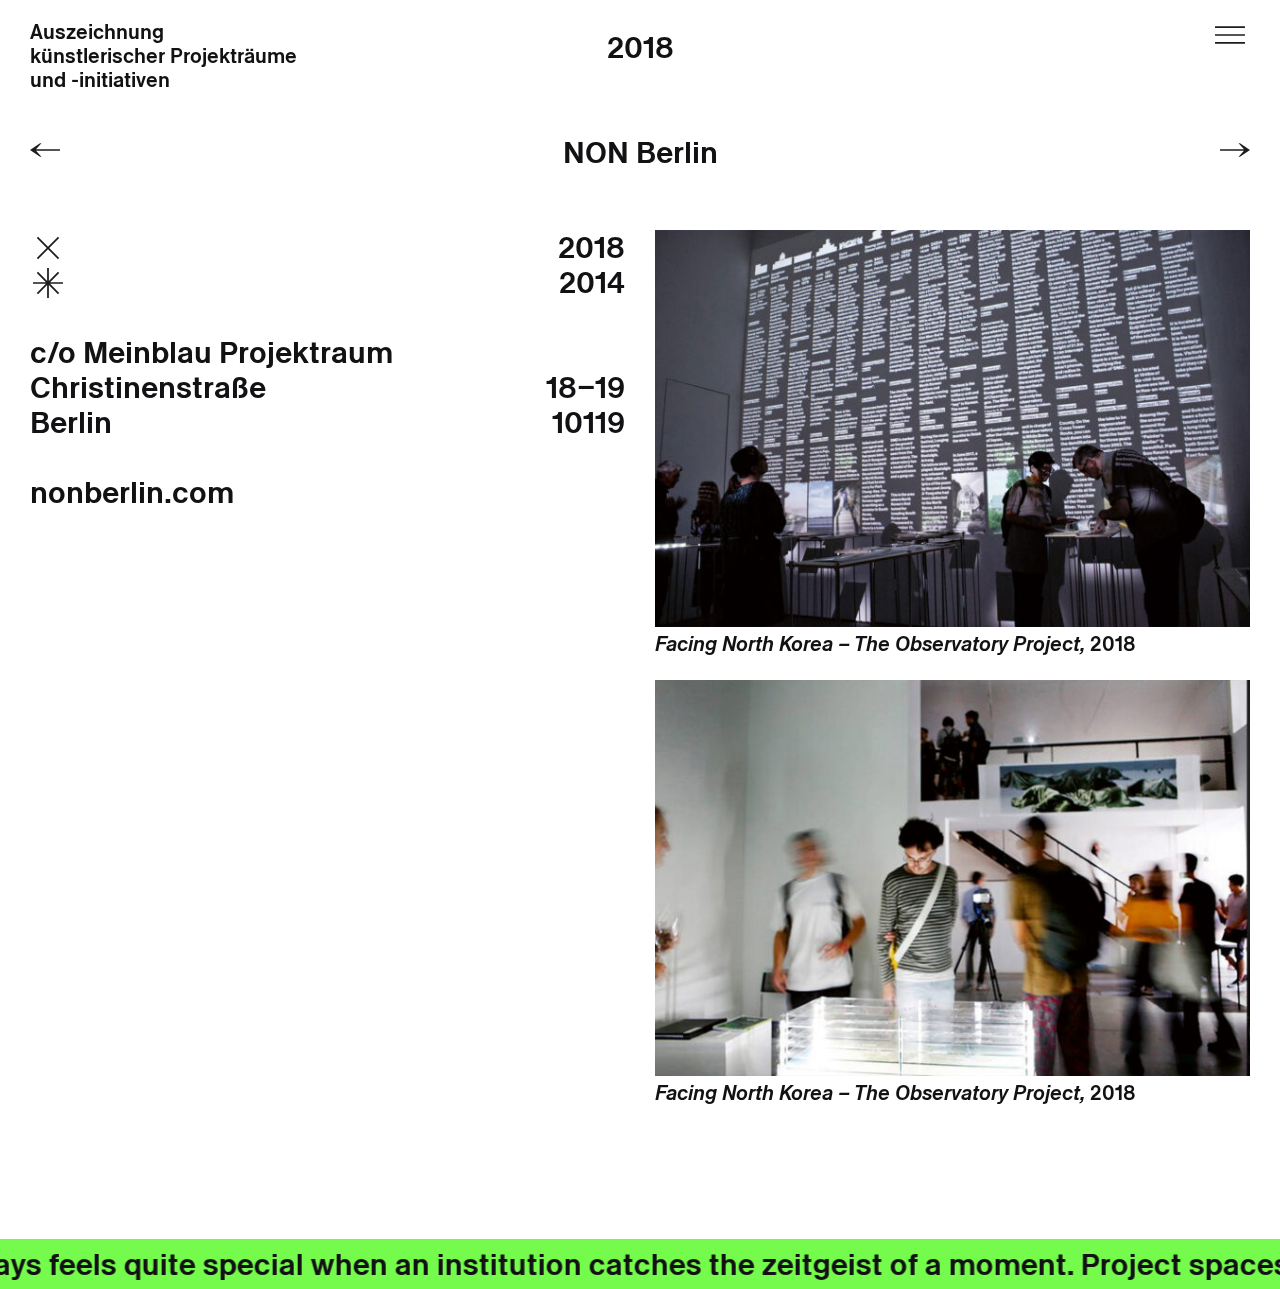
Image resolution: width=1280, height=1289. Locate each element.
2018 (640, 47)
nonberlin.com (132, 492)
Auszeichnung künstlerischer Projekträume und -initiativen (163, 57)
